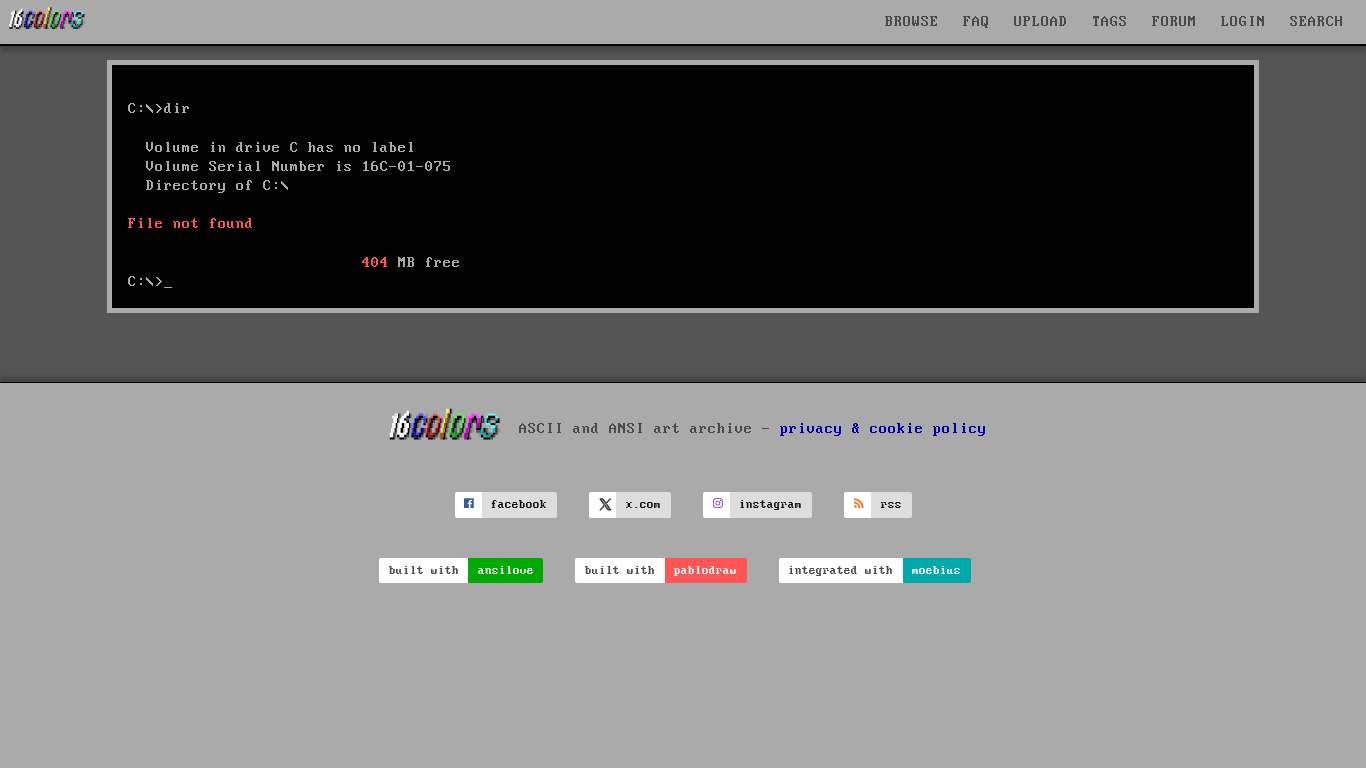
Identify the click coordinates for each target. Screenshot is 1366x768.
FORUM (1174, 22)
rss (891, 504)
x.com (643, 504)
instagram (770, 504)
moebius (936, 570)
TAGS (1110, 22)
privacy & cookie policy (883, 429)
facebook (519, 504)
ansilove (506, 570)
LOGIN (1243, 22)
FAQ (976, 22)
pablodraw (705, 570)
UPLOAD (1041, 22)
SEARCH (1317, 22)
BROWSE (912, 22)
